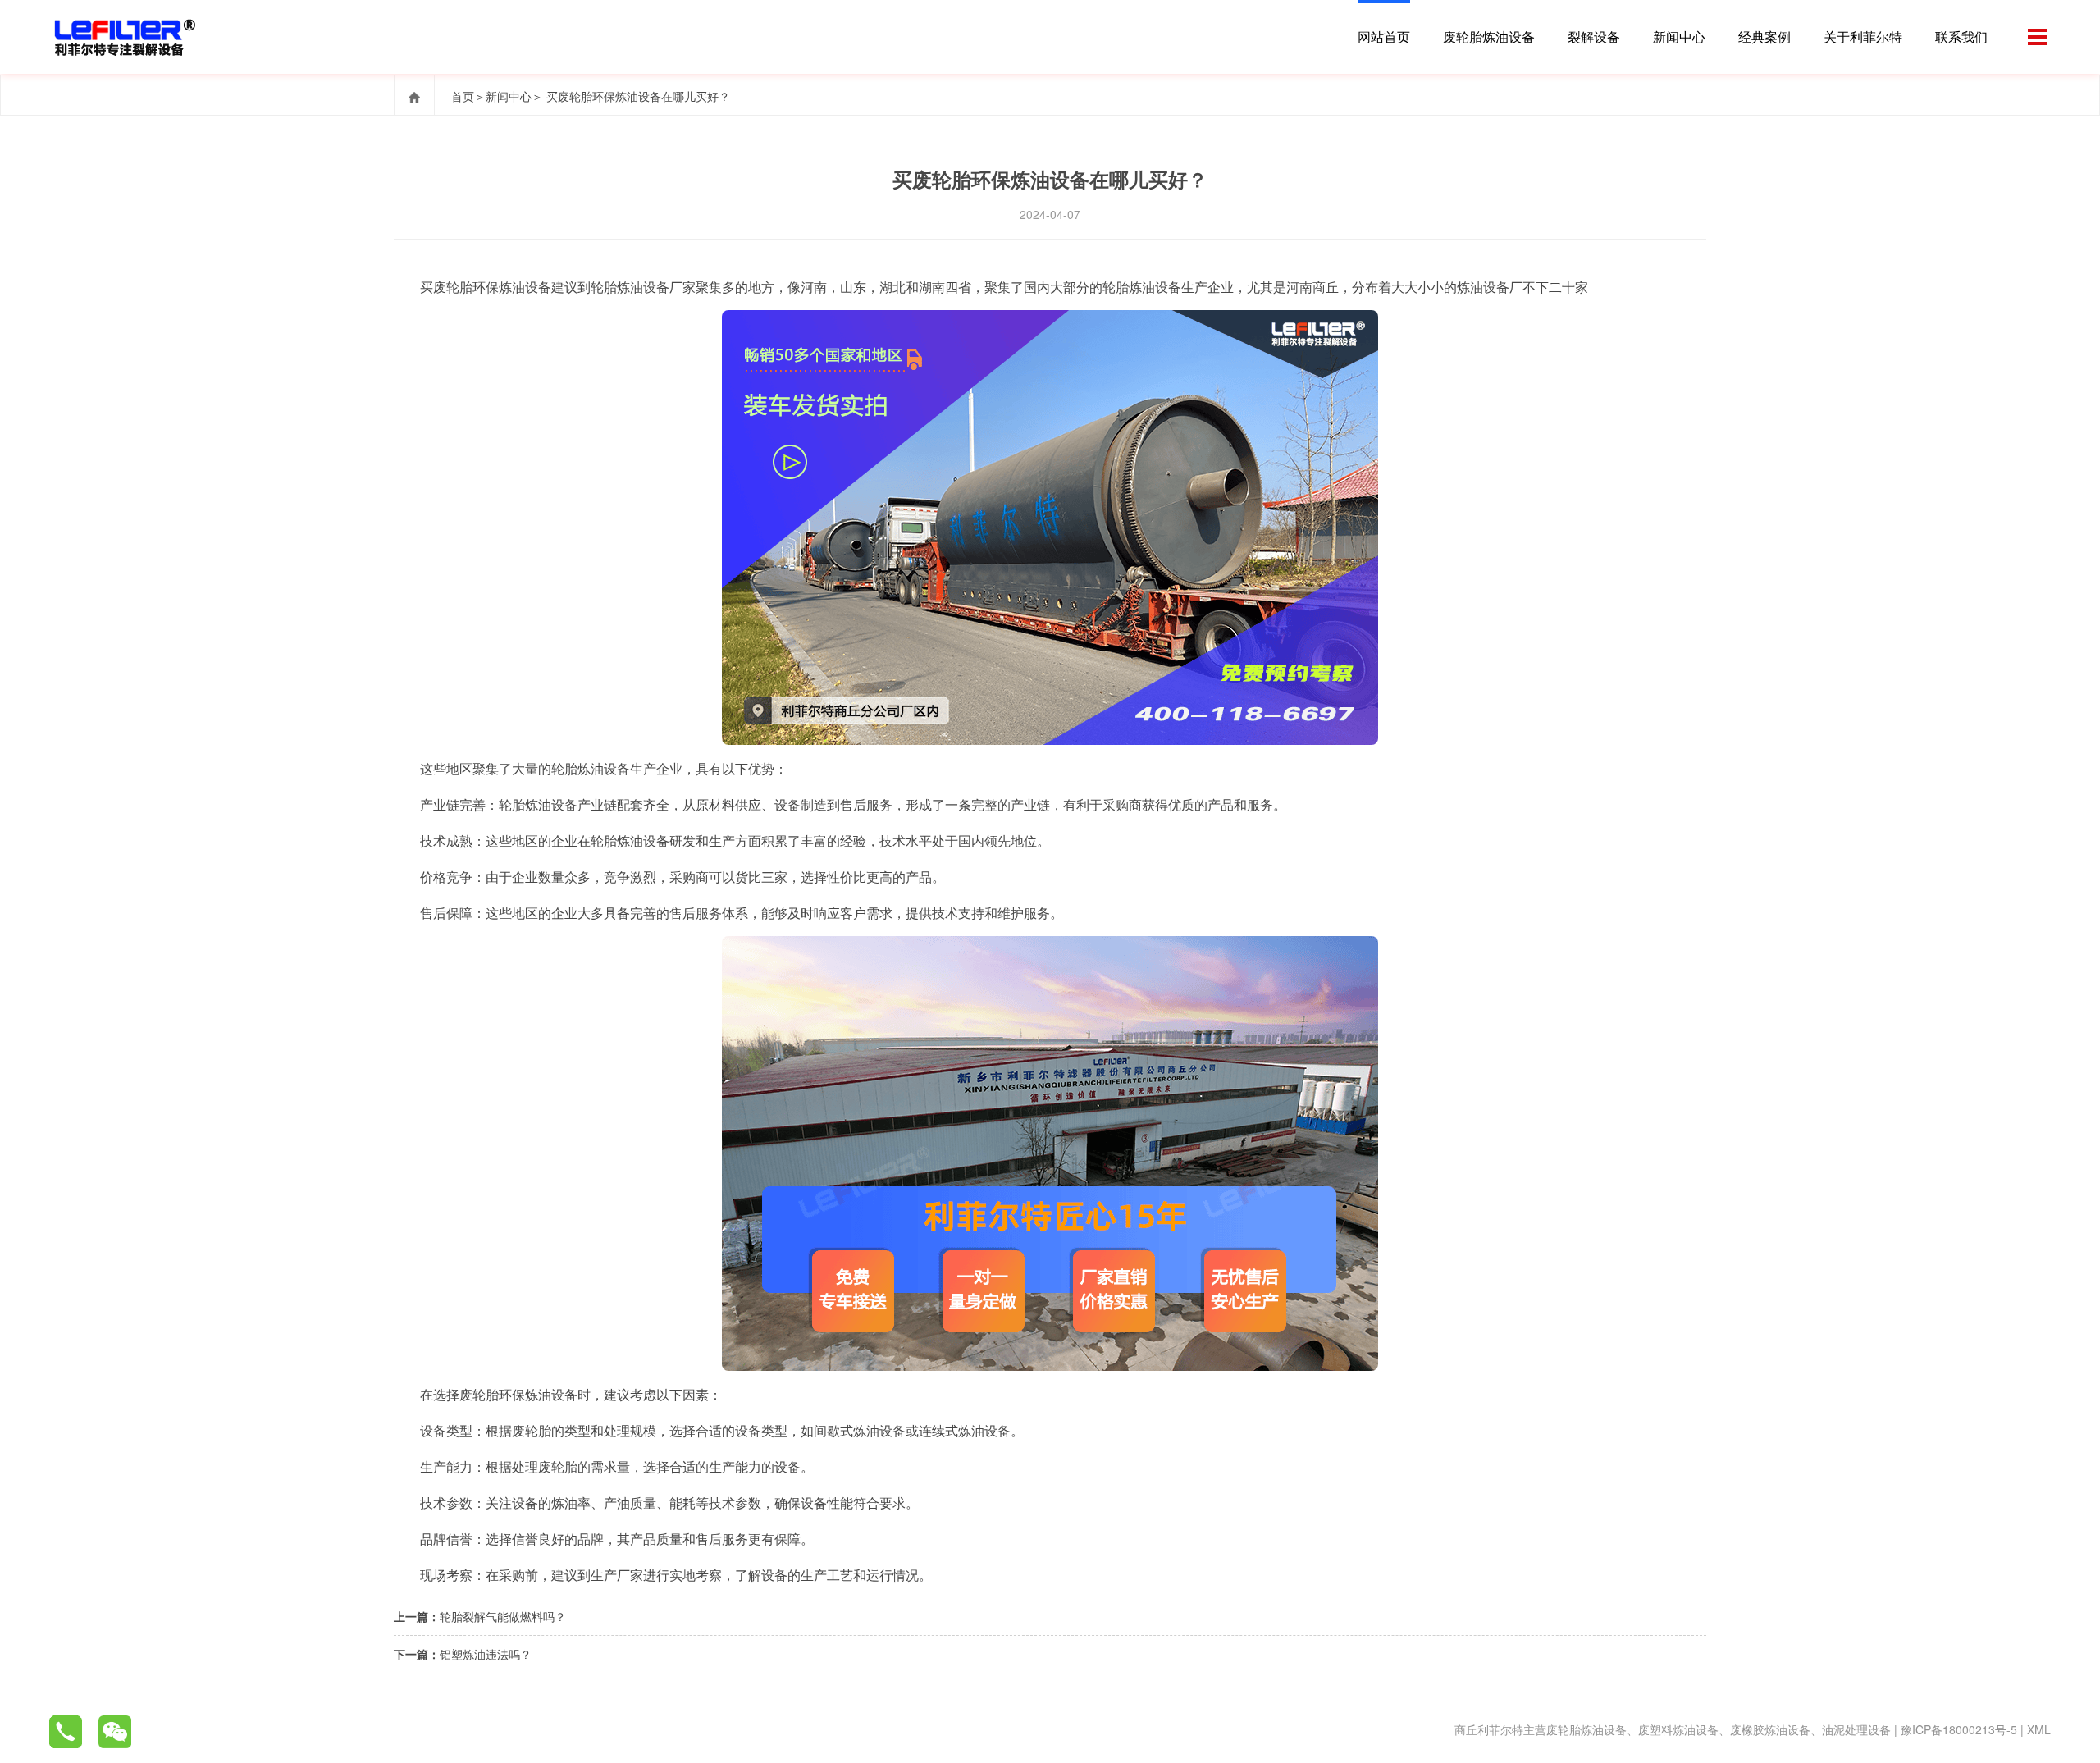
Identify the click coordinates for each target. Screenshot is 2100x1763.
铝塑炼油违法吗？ (486, 1654)
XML (2039, 1729)
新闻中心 (1679, 37)
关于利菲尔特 (1863, 37)
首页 (463, 96)
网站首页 (1384, 37)
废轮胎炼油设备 (1489, 37)
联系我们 (1961, 37)
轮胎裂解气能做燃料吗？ (503, 1616)
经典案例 (1764, 37)
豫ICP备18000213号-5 (1959, 1729)
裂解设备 (1594, 37)
